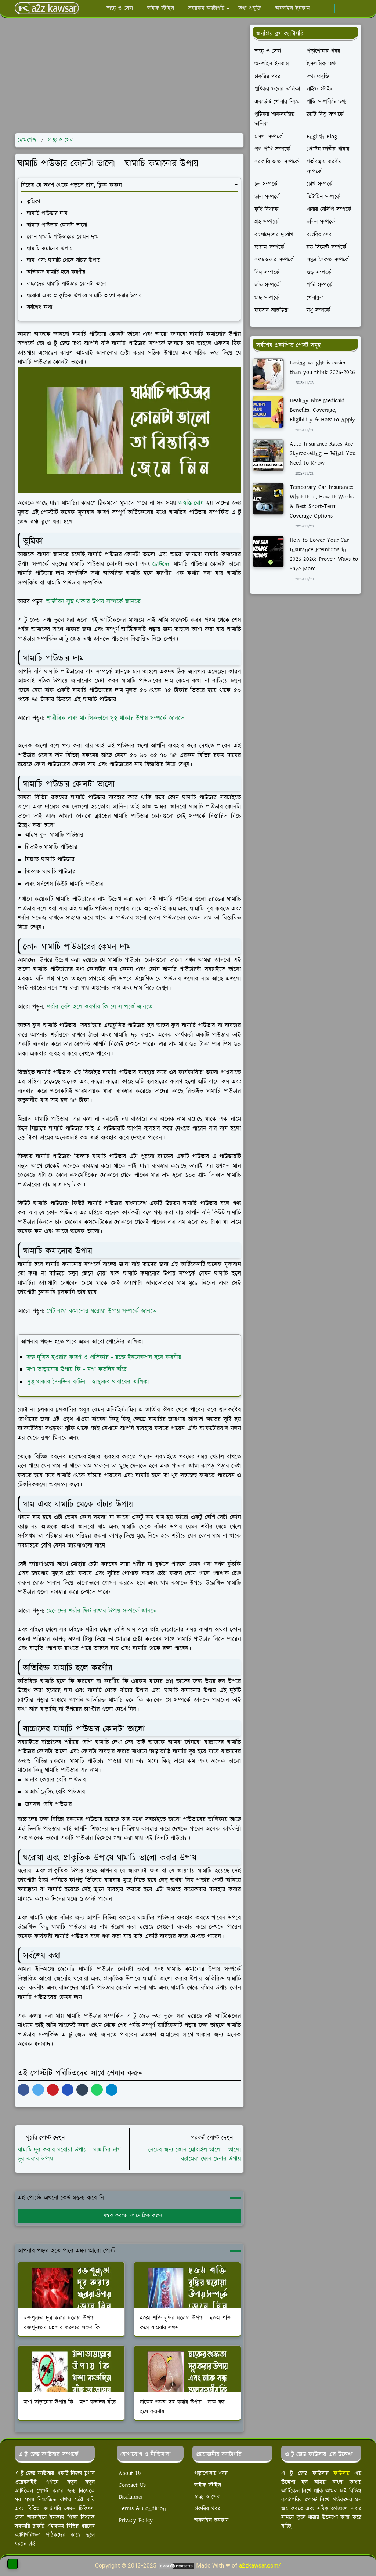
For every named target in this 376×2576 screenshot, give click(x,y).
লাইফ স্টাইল (208, 2485)
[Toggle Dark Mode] (342, 8)
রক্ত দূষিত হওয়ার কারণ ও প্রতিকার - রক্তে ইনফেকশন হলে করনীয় (104, 1357)
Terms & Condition (142, 2509)
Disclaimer (131, 2497)
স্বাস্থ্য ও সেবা (207, 2497)
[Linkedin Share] (68, 2090)
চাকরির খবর (207, 2509)
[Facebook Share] (23, 2090)
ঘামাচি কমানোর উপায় (50, 249)
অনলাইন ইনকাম (211, 2520)
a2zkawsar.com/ (260, 2566)
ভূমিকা (33, 202)
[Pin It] (53, 2090)
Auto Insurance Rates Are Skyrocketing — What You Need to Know (323, 453)
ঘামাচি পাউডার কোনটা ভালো (57, 225)
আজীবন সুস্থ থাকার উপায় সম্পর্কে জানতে (93, 602)
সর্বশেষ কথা (39, 307)
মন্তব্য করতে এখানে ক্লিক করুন (133, 2216)
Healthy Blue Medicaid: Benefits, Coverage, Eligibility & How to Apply (322, 410)
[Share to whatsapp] (97, 2090)
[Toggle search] (355, 8)
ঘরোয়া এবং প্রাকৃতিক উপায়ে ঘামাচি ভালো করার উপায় (84, 296)
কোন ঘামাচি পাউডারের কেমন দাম (63, 237)
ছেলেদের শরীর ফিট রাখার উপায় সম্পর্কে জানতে (102, 1611)
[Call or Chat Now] (13, 2564)
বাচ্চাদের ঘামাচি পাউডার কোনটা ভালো (67, 284)
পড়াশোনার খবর (211, 2473)
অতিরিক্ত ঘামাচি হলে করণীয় (56, 272)
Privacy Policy (136, 2520)
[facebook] (326, 8)
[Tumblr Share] (82, 2090)
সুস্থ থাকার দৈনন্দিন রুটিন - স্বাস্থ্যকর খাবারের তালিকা (88, 1382)
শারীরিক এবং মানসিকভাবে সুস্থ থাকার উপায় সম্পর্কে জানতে (115, 718)
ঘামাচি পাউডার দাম (47, 213)
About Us (130, 2473)
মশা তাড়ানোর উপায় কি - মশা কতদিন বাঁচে (77, 1369)
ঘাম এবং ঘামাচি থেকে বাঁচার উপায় (64, 260)
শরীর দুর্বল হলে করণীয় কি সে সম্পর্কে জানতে (100, 1007)
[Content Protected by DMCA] (176, 2566)
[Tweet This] (38, 2090)
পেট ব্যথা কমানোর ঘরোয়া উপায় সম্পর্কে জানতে (102, 1311)
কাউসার (341, 2473)
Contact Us (132, 2485)
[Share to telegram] (112, 2090)
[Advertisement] (129, 76)
